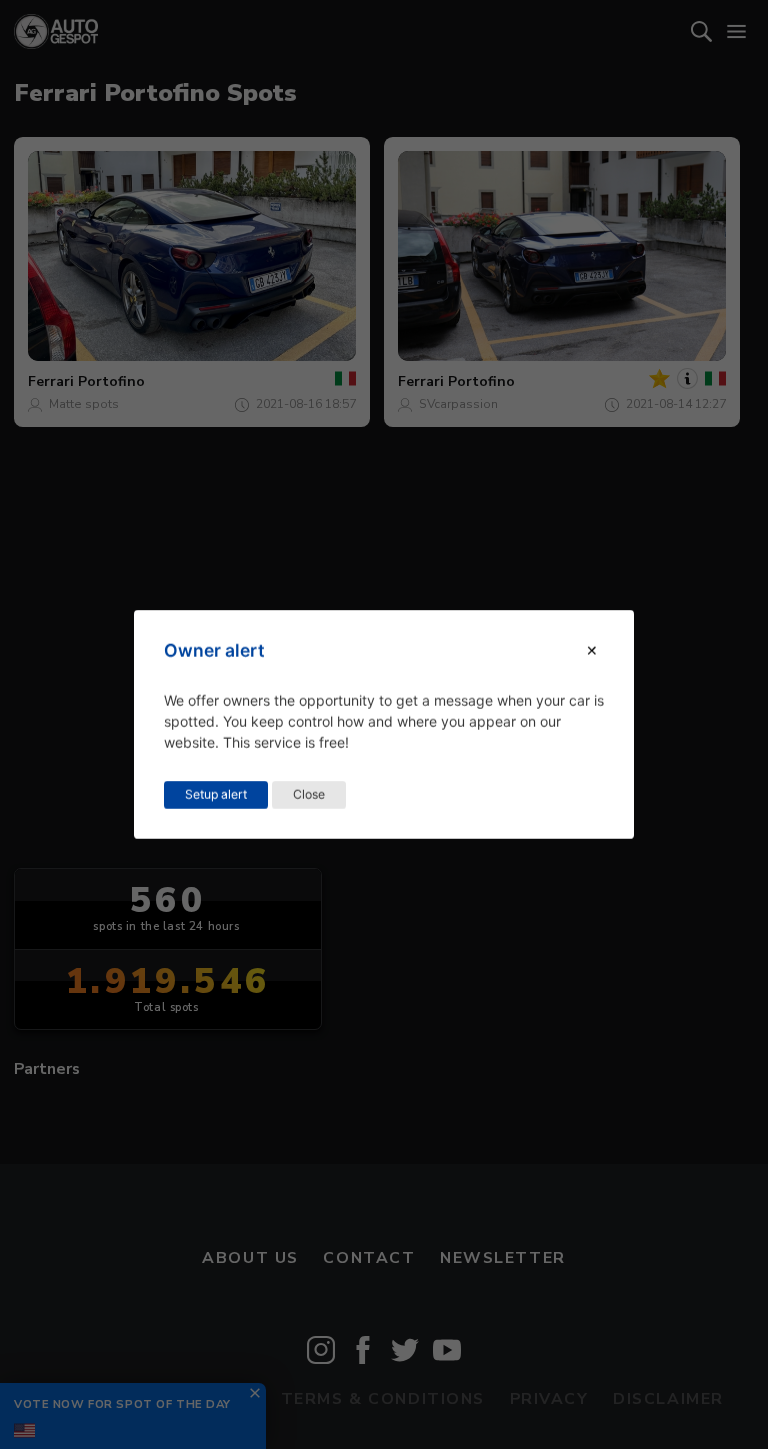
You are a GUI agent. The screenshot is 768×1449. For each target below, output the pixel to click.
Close (309, 794)
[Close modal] (592, 650)
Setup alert (216, 794)
